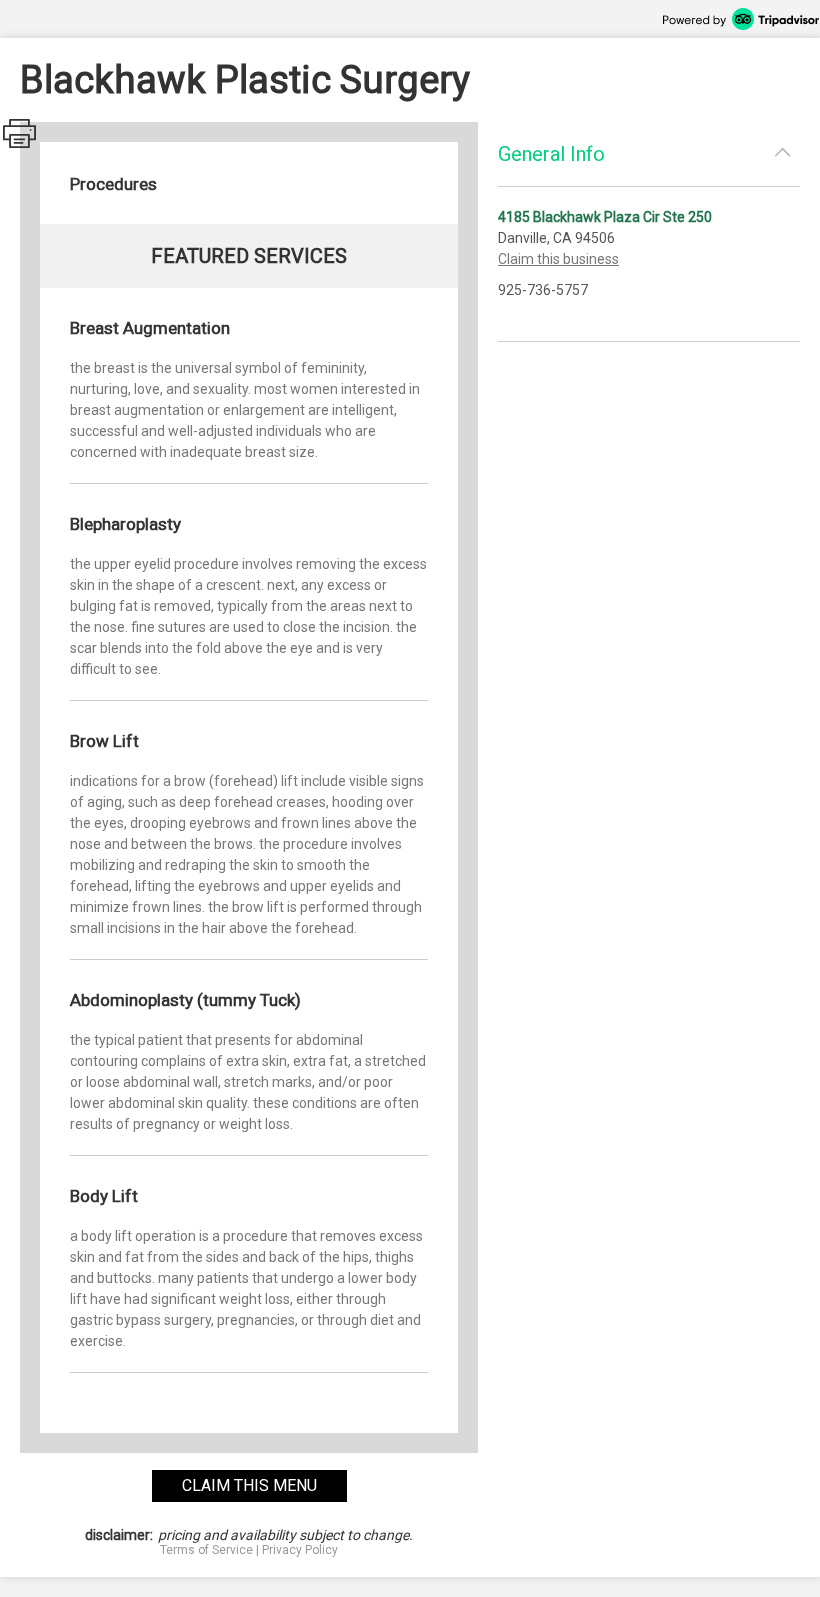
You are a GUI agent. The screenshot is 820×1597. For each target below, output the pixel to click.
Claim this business (558, 259)
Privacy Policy (300, 1550)
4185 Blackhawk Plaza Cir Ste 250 (605, 217)
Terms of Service (206, 1550)
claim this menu (249, 1485)
